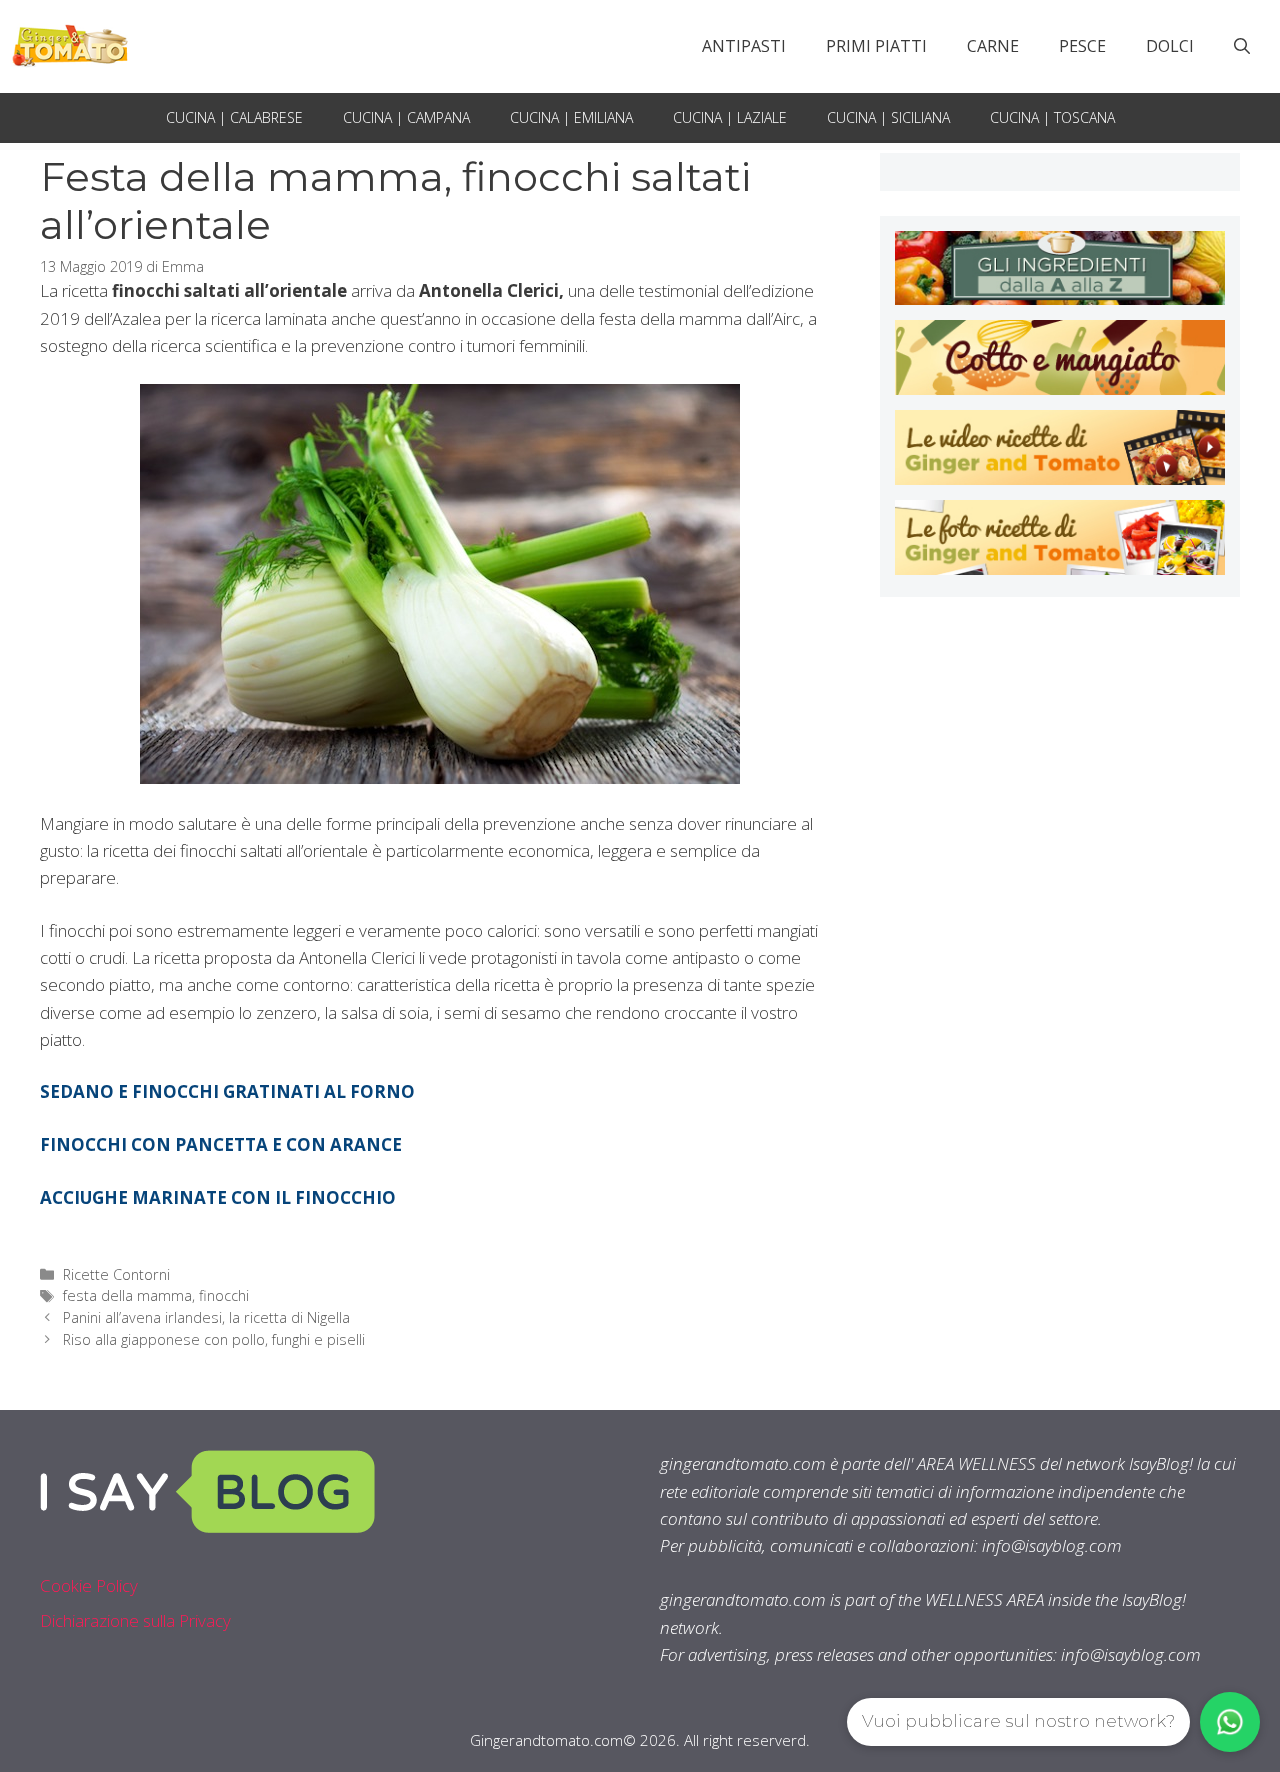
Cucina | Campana (406, 117)
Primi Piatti (876, 46)
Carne (993, 46)
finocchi (224, 1295)
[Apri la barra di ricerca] (1242, 46)
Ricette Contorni (116, 1274)
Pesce (1082, 46)
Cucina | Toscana (1052, 117)
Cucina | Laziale (730, 117)
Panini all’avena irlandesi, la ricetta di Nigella (206, 1317)
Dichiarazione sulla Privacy (135, 1620)
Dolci (1170, 46)
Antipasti (744, 46)
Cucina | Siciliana (888, 117)
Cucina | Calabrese (234, 117)
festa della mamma (127, 1295)
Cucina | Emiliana (571, 117)
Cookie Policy (89, 1585)
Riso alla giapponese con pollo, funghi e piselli (214, 1339)
